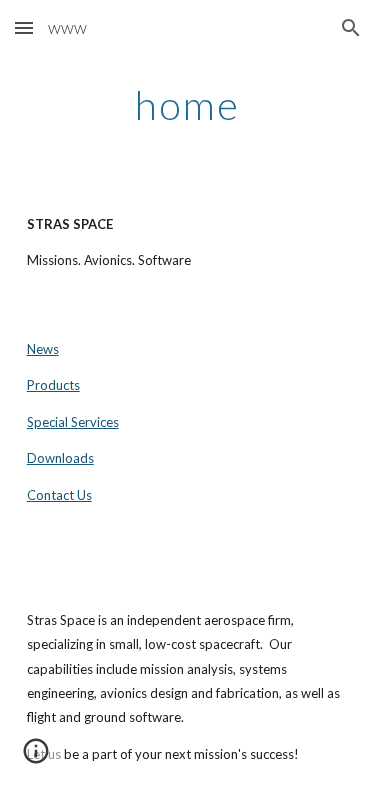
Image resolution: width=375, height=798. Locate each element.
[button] (24, 27)
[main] (188, 105)
